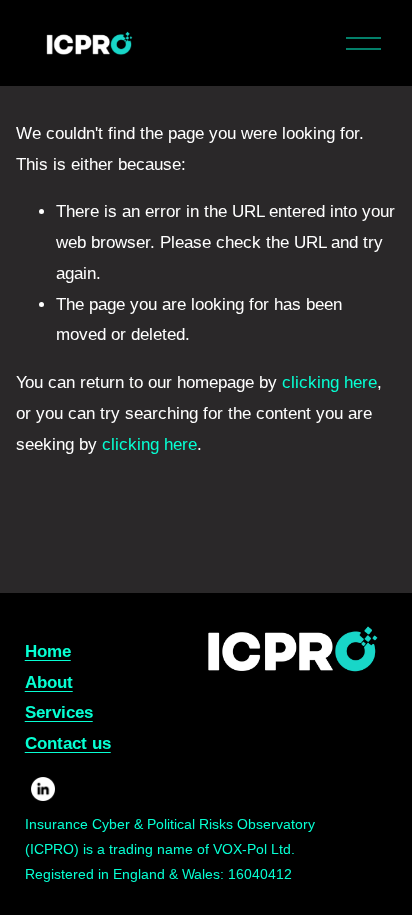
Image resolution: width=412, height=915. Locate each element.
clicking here (329, 382)
